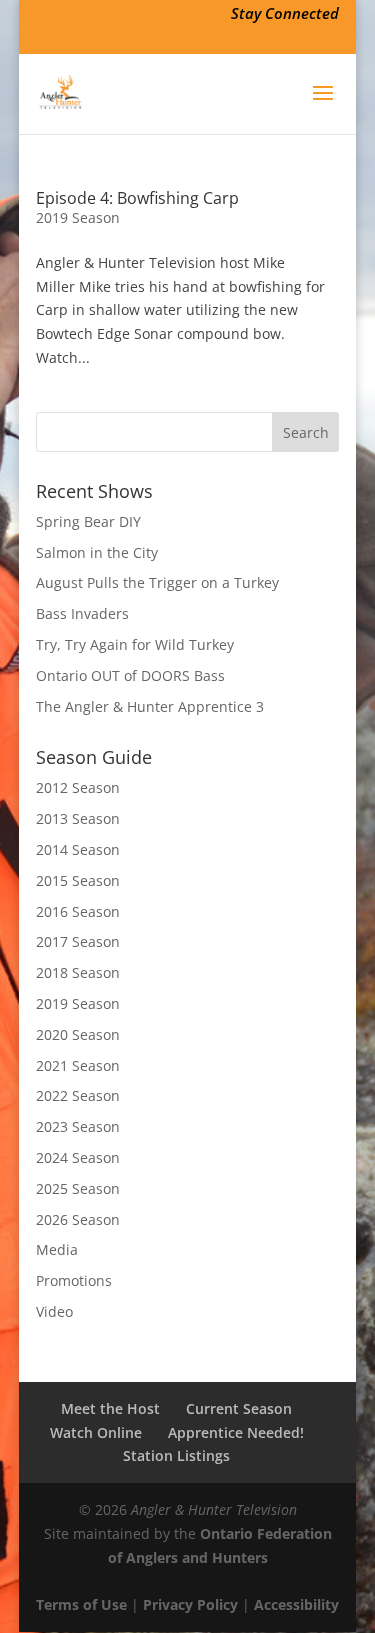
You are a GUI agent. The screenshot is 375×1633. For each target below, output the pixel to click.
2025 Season (78, 1188)
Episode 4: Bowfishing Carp (137, 198)
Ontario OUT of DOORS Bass (130, 675)
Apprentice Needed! (236, 1432)
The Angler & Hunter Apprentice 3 (150, 706)
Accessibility (296, 1604)
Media (57, 1249)
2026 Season (78, 1219)
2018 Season (78, 972)
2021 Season (78, 1065)
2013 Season (78, 818)
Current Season (239, 1408)
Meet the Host (110, 1408)
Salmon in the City (97, 552)
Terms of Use (81, 1604)
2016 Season (78, 911)
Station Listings (176, 1455)
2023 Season (78, 1126)
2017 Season (78, 941)
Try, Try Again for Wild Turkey (135, 644)
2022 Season (78, 1095)
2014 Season (78, 849)
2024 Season (78, 1157)
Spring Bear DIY (88, 521)
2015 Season (78, 880)
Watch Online (96, 1432)
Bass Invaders (82, 613)
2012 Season (78, 787)
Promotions (74, 1280)
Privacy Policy (190, 1604)
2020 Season (78, 1034)
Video (54, 1311)
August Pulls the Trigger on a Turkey (157, 582)
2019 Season (78, 217)
